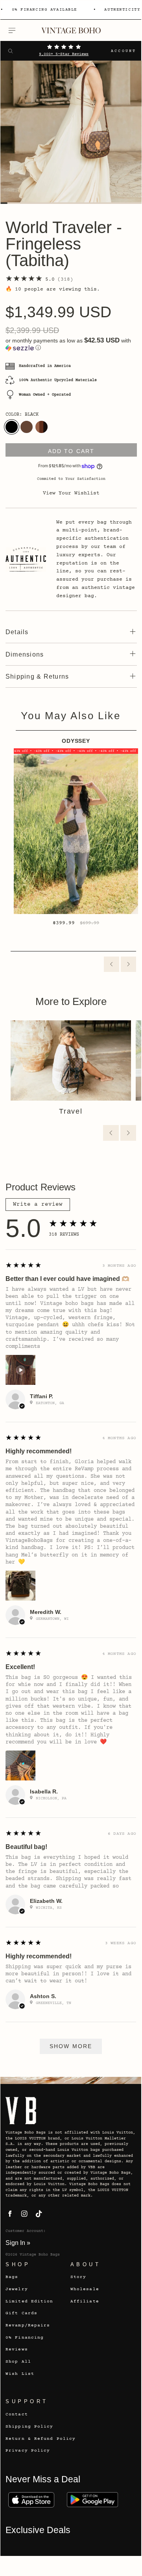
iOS (31, 2500)
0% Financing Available (44, 10)
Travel (71, 1111)
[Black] (12, 427)
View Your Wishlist (71, 493)
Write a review (38, 1205)
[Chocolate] (27, 427)
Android (92, 2500)
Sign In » (18, 2243)
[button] (71, 344)
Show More (71, 2046)
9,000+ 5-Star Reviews (64, 54)
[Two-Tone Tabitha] (41, 427)
